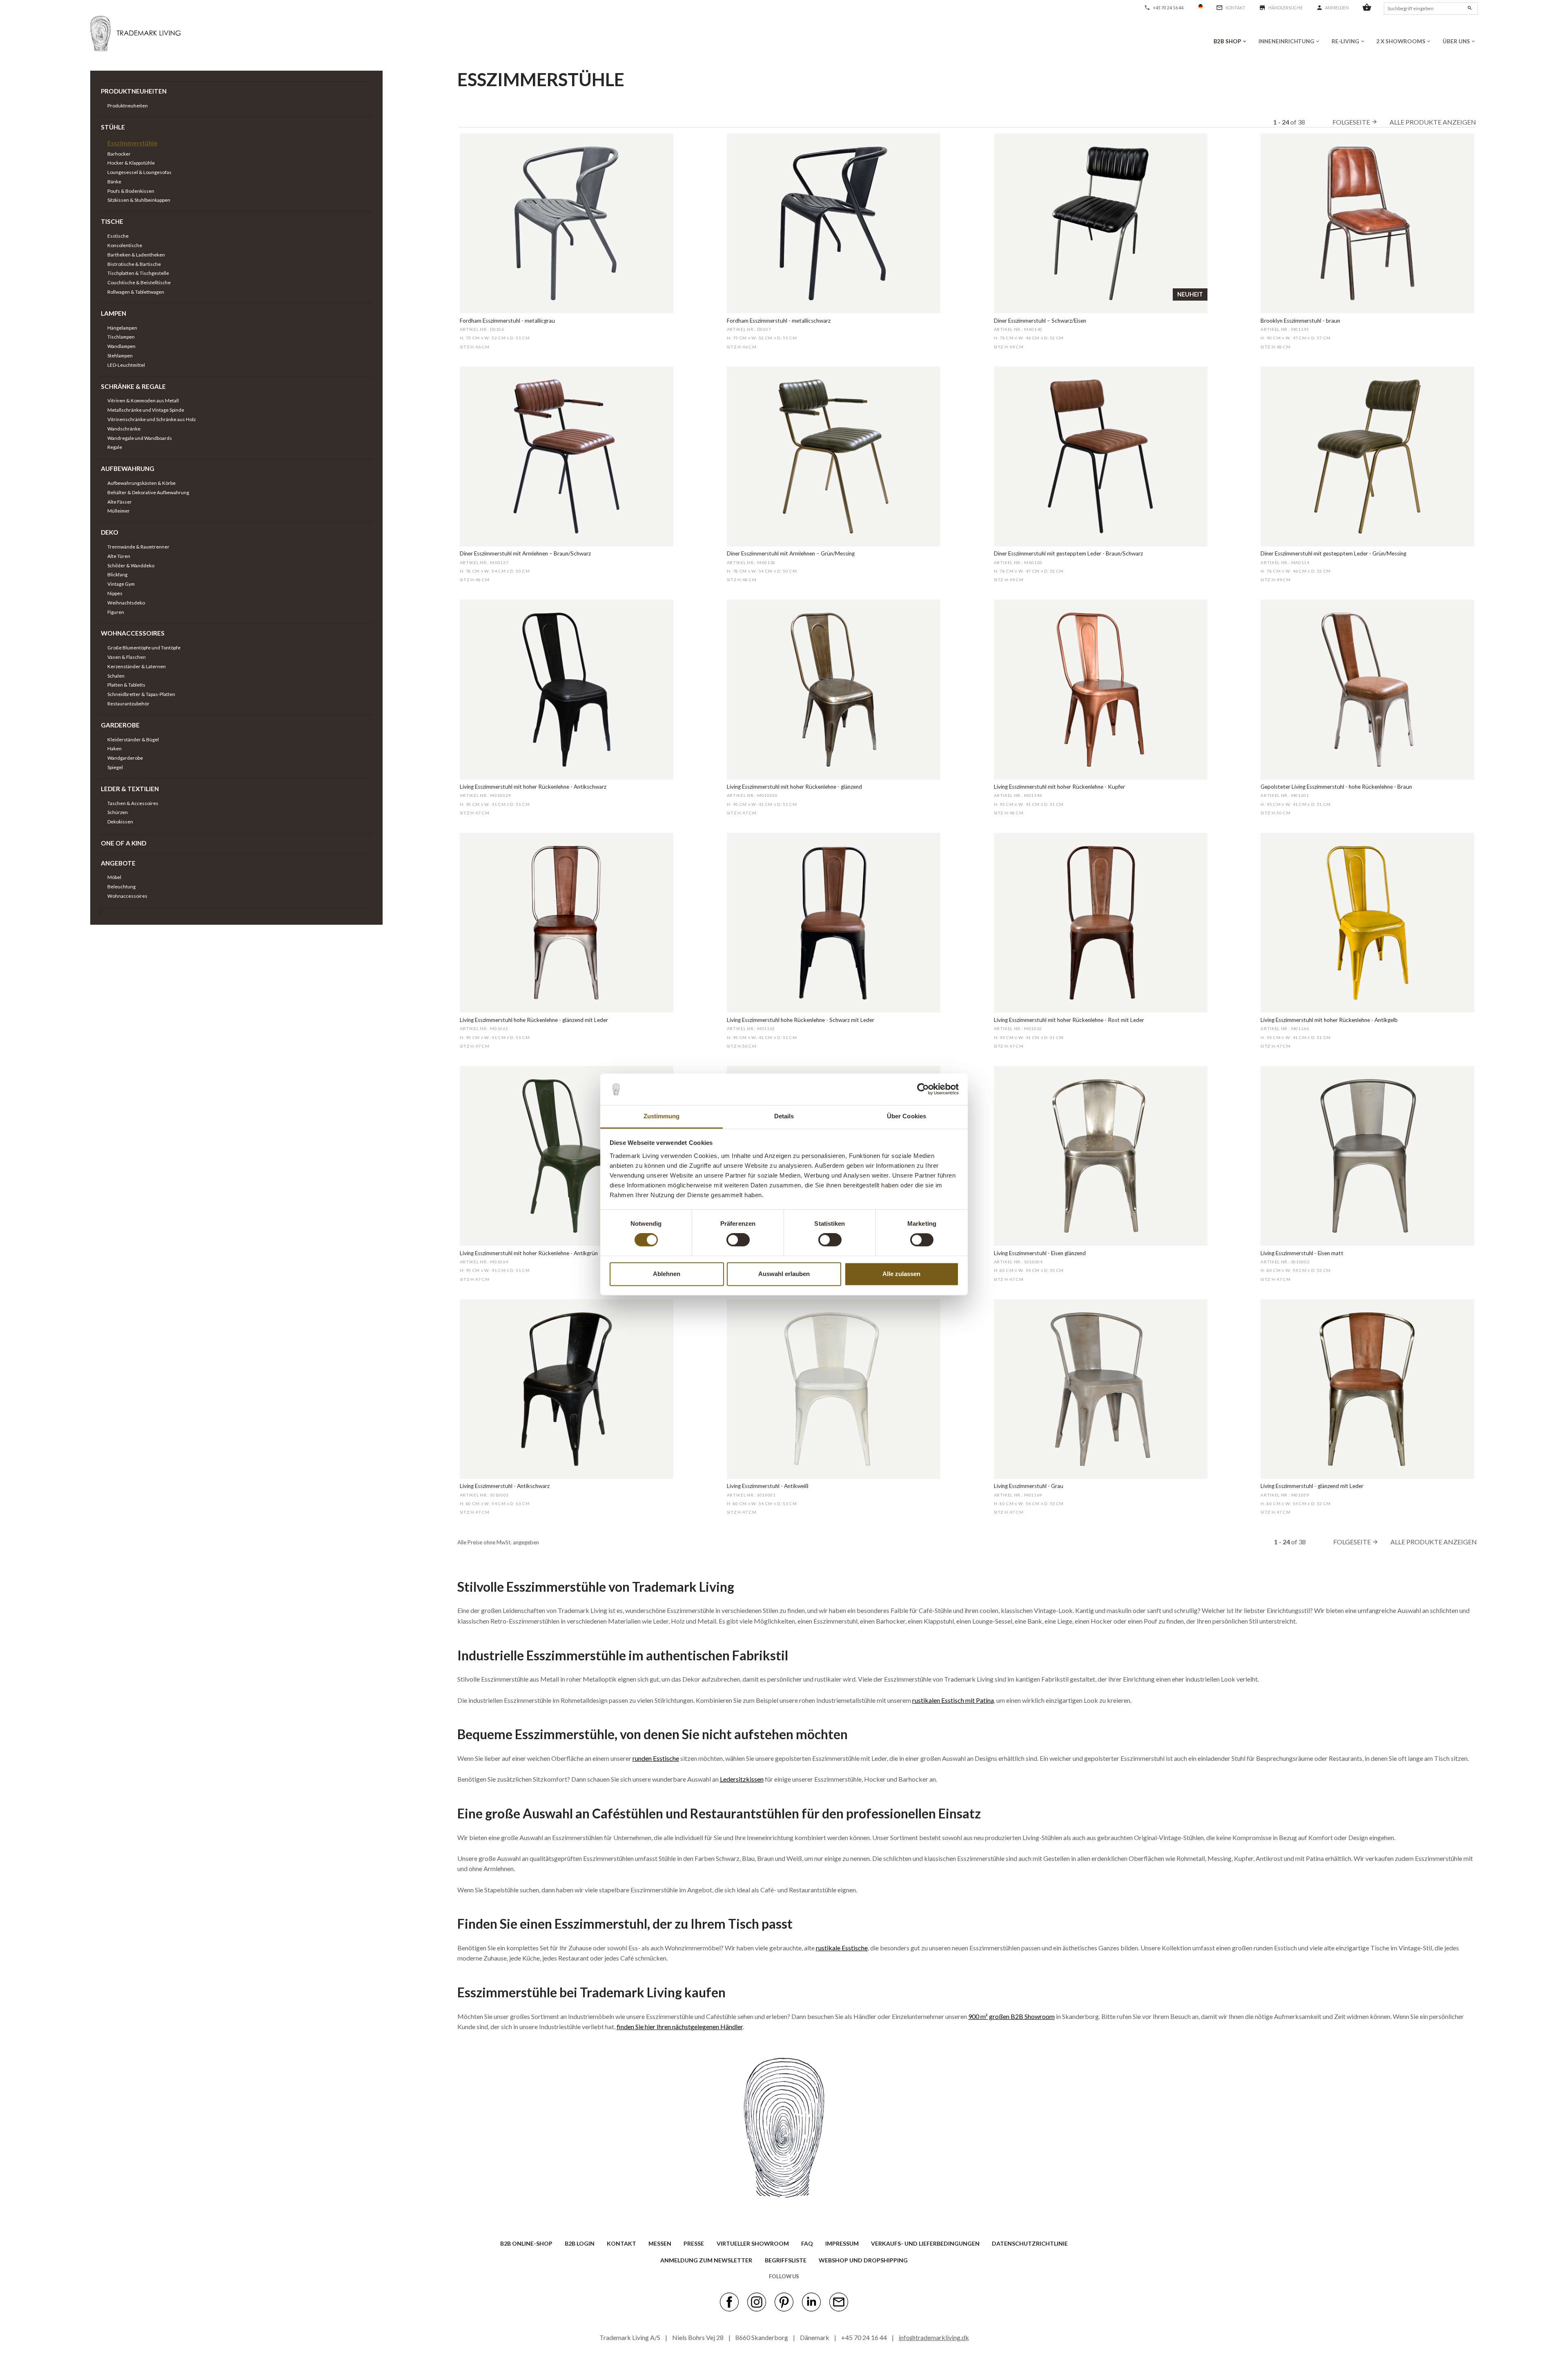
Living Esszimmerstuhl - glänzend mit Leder (1312, 1486)
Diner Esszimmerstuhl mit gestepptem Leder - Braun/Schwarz (1068, 553)
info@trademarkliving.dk (934, 2337)
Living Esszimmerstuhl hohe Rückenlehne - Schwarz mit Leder (801, 1020)
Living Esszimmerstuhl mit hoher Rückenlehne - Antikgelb (1329, 1020)
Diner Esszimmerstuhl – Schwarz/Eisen (1040, 321)
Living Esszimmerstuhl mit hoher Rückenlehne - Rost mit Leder (1069, 1020)
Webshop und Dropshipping (863, 2260)
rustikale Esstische (842, 1948)
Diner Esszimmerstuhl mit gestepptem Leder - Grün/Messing (1333, 553)
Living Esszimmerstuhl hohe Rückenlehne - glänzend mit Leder (534, 1020)
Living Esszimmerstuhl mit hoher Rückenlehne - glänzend (794, 787)
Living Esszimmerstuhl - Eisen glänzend (1040, 1253)
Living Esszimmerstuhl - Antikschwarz (505, 1486)
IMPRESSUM (842, 2243)
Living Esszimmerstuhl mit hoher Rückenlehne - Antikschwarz (533, 787)
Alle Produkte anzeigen (1433, 122)
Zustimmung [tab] (662, 1116)
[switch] (738, 1240)
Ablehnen (667, 1274)
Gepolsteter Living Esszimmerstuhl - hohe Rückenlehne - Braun (1336, 787)
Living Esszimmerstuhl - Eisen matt (1302, 1253)
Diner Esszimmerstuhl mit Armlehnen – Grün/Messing (791, 553)
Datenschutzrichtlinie (1030, 2243)
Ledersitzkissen (742, 1779)
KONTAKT (621, 2243)
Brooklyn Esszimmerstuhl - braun (1300, 321)
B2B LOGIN (580, 2243)
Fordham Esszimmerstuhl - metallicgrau (507, 321)
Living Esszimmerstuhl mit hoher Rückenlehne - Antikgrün (529, 1253)
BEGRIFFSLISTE (786, 2260)
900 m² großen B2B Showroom (1011, 2016)
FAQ (807, 2243)
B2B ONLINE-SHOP (526, 2243)
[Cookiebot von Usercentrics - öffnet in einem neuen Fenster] (923, 1089)
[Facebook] (729, 2302)
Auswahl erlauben (784, 1274)
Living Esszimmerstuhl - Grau (1029, 1486)
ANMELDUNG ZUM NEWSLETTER (706, 2260)
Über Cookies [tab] (906, 1116)
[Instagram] (757, 2302)
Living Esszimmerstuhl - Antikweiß (768, 1486)
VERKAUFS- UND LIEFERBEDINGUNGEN (925, 2243)
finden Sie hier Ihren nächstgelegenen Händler (680, 2027)
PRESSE (694, 2243)
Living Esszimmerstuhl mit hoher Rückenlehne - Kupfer (1059, 787)
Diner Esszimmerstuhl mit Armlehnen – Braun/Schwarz (525, 553)
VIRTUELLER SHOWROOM (753, 2243)
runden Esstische (656, 1758)
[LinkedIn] (811, 2302)
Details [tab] (784, 1116)
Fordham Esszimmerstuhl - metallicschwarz (779, 321)
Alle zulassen (901, 1274)
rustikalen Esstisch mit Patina (953, 1700)
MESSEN (660, 2243)
